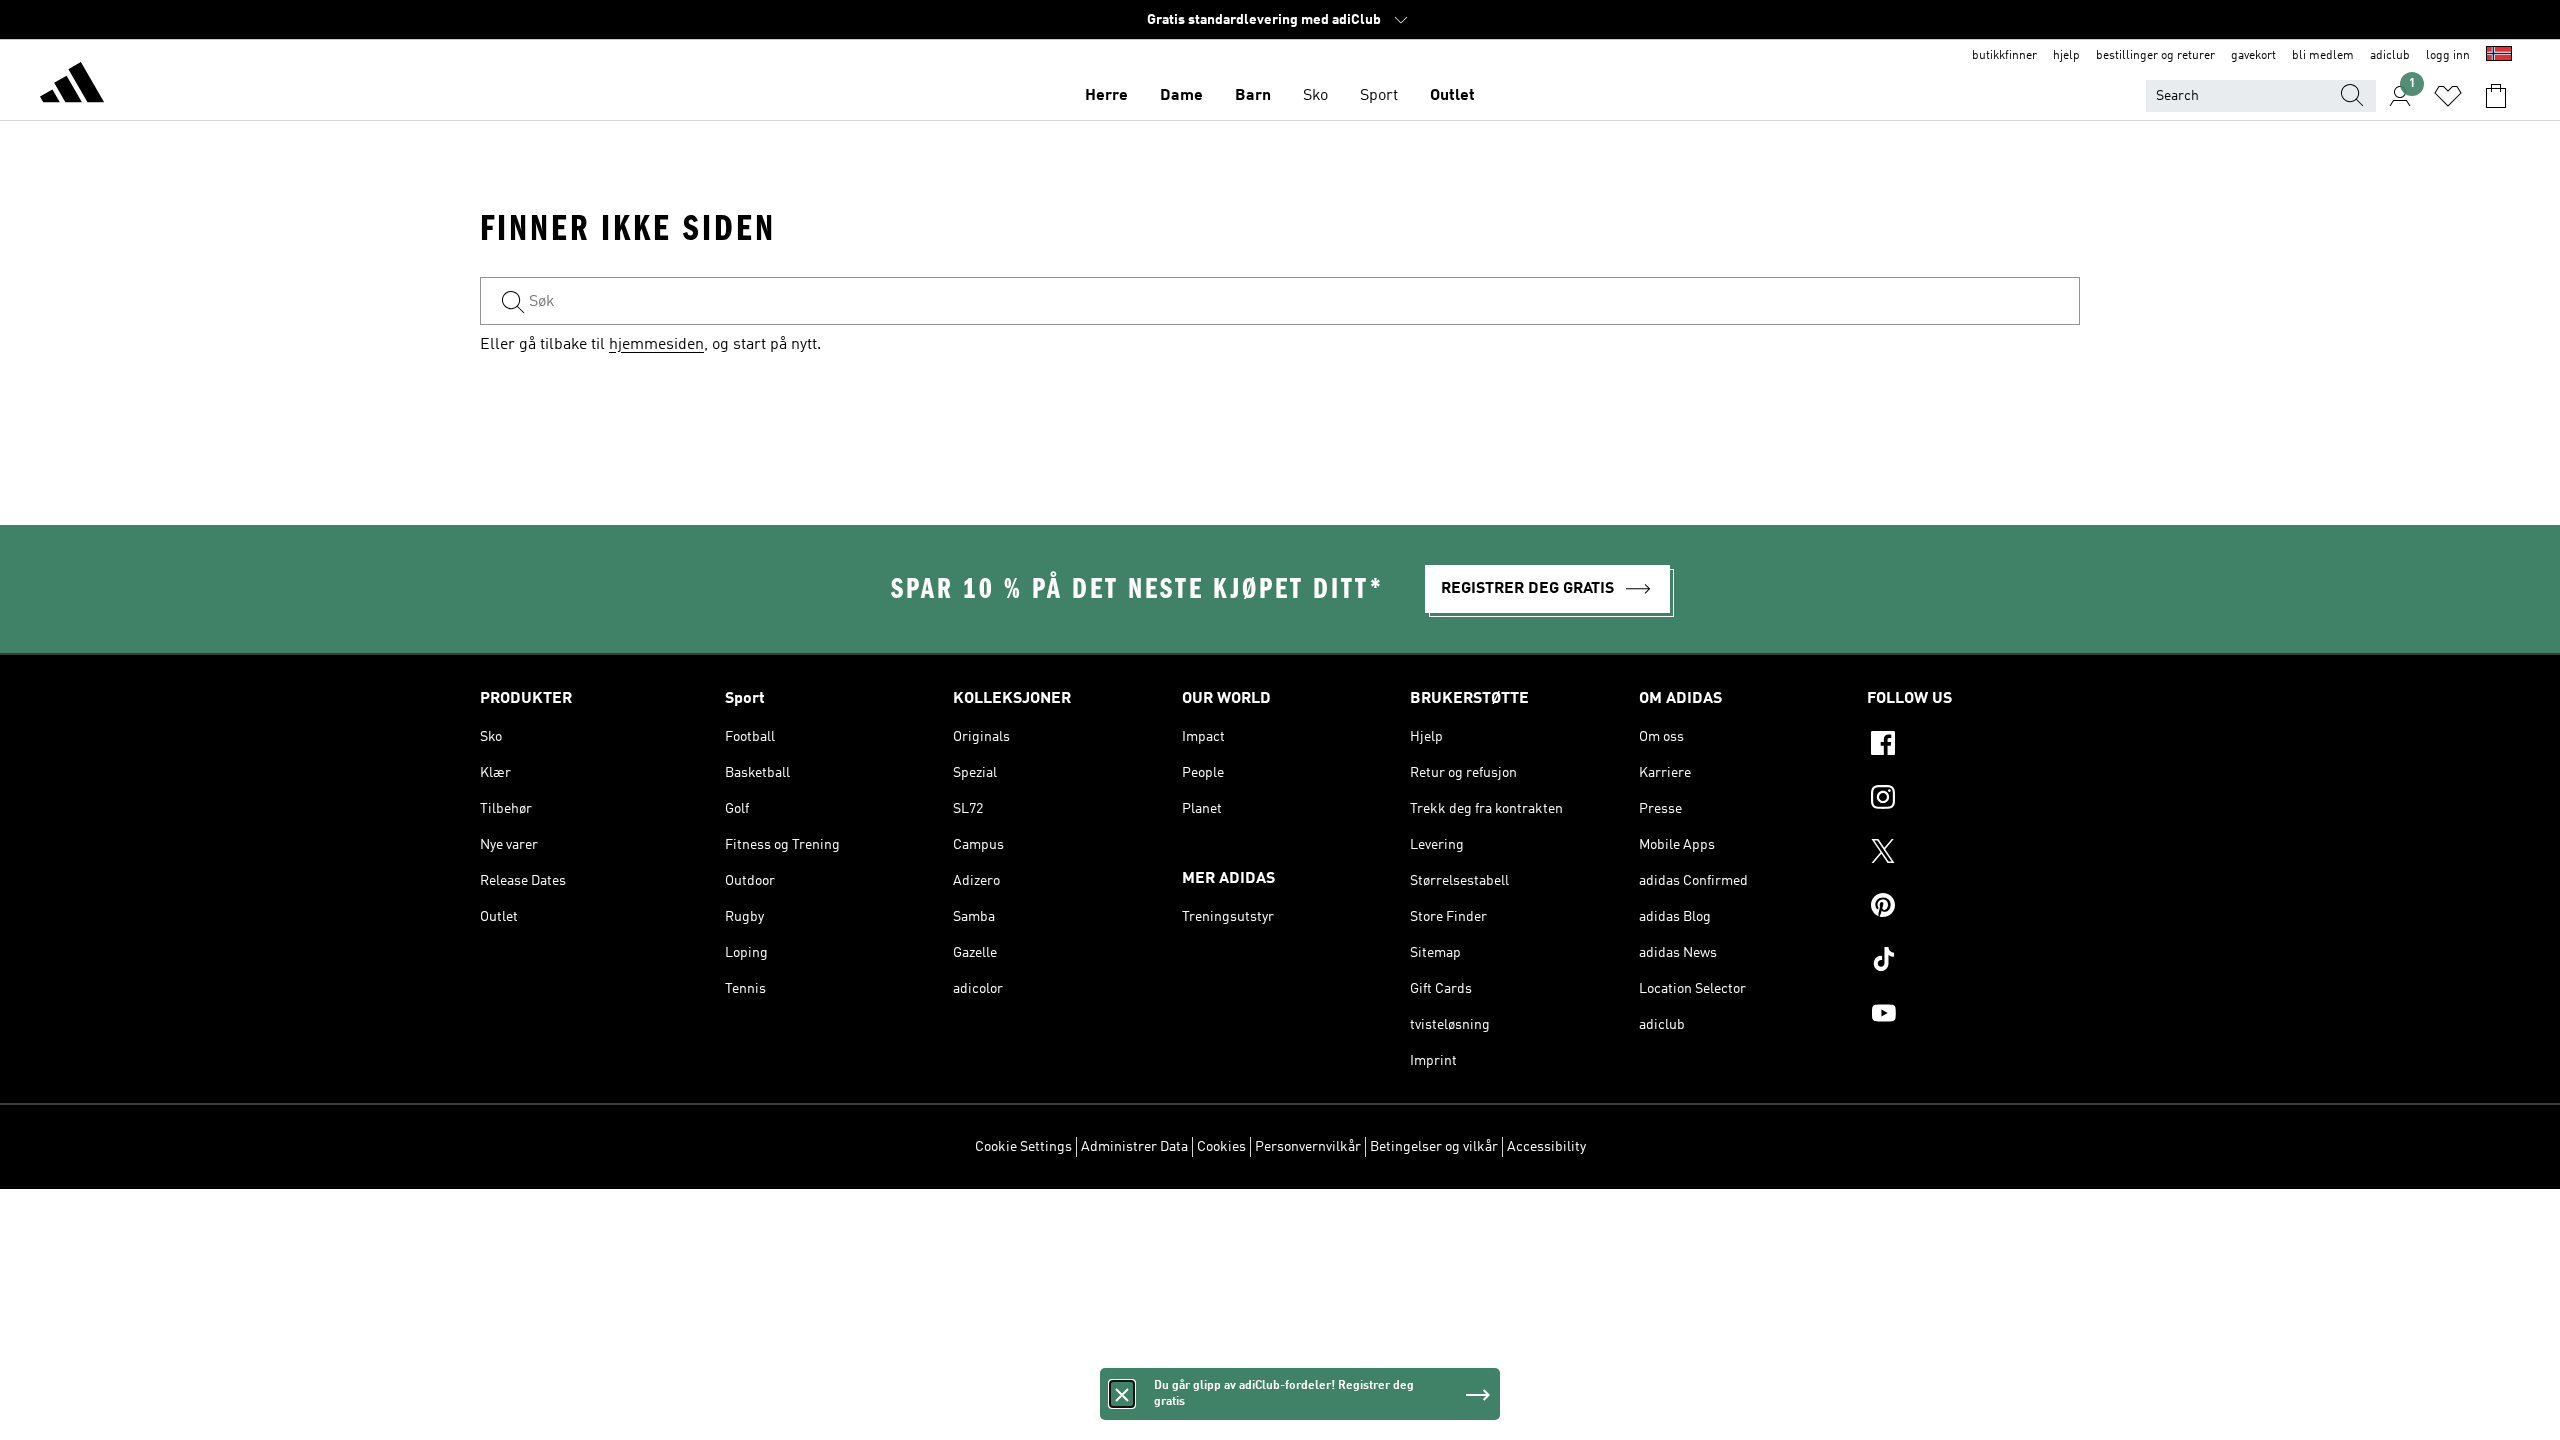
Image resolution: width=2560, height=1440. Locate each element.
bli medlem (2323, 56)
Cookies (1221, 1147)
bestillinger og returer (2155, 56)
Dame (1181, 96)
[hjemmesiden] (72, 86)
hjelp (2066, 56)
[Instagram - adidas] (1973, 800)
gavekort (2253, 56)
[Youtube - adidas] (1973, 1016)
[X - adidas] (1973, 854)
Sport (1379, 96)
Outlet (1452, 96)
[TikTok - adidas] (1973, 962)
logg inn (2448, 56)
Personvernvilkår (1308, 1147)
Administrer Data (1134, 1147)
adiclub (2390, 56)
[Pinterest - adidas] (1973, 908)
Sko (1315, 96)
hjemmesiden (656, 345)
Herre (1106, 96)
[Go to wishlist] (2448, 96)
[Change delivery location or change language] (2499, 56)
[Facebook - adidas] (1973, 746)
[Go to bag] (2496, 96)
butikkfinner (2004, 56)
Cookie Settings (1023, 1147)
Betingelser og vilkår (1434, 1147)
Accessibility (1546, 1147)
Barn (1253, 96)
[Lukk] (1122, 1394)
